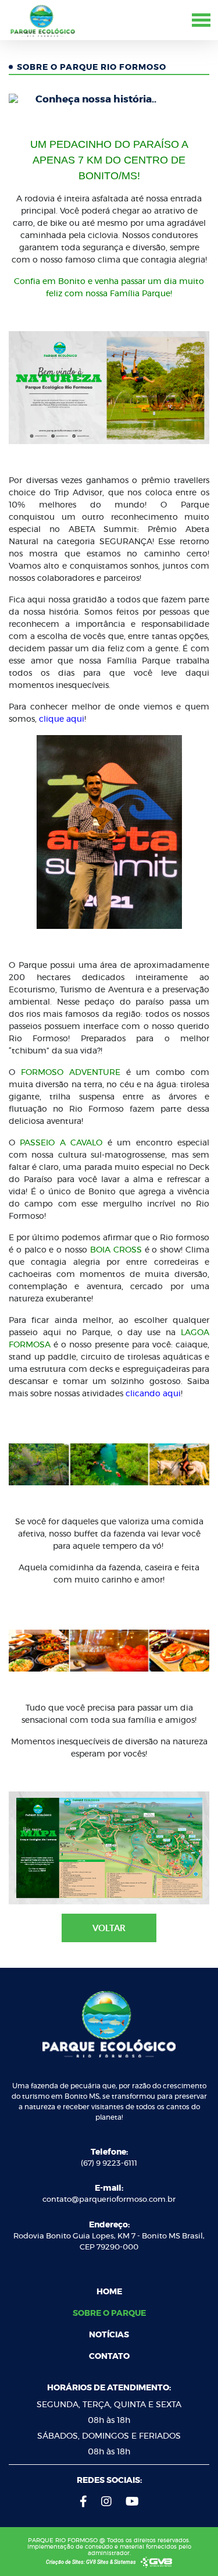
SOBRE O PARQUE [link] (109, 2314)
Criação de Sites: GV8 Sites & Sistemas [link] (92, 2562)
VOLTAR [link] (109, 1928)
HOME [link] (109, 2292)
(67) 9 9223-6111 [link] (109, 2164)
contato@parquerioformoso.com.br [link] (109, 2200)
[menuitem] (109, 2292)
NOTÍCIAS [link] (109, 2335)
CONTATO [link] (109, 2357)
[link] (42, 19)
